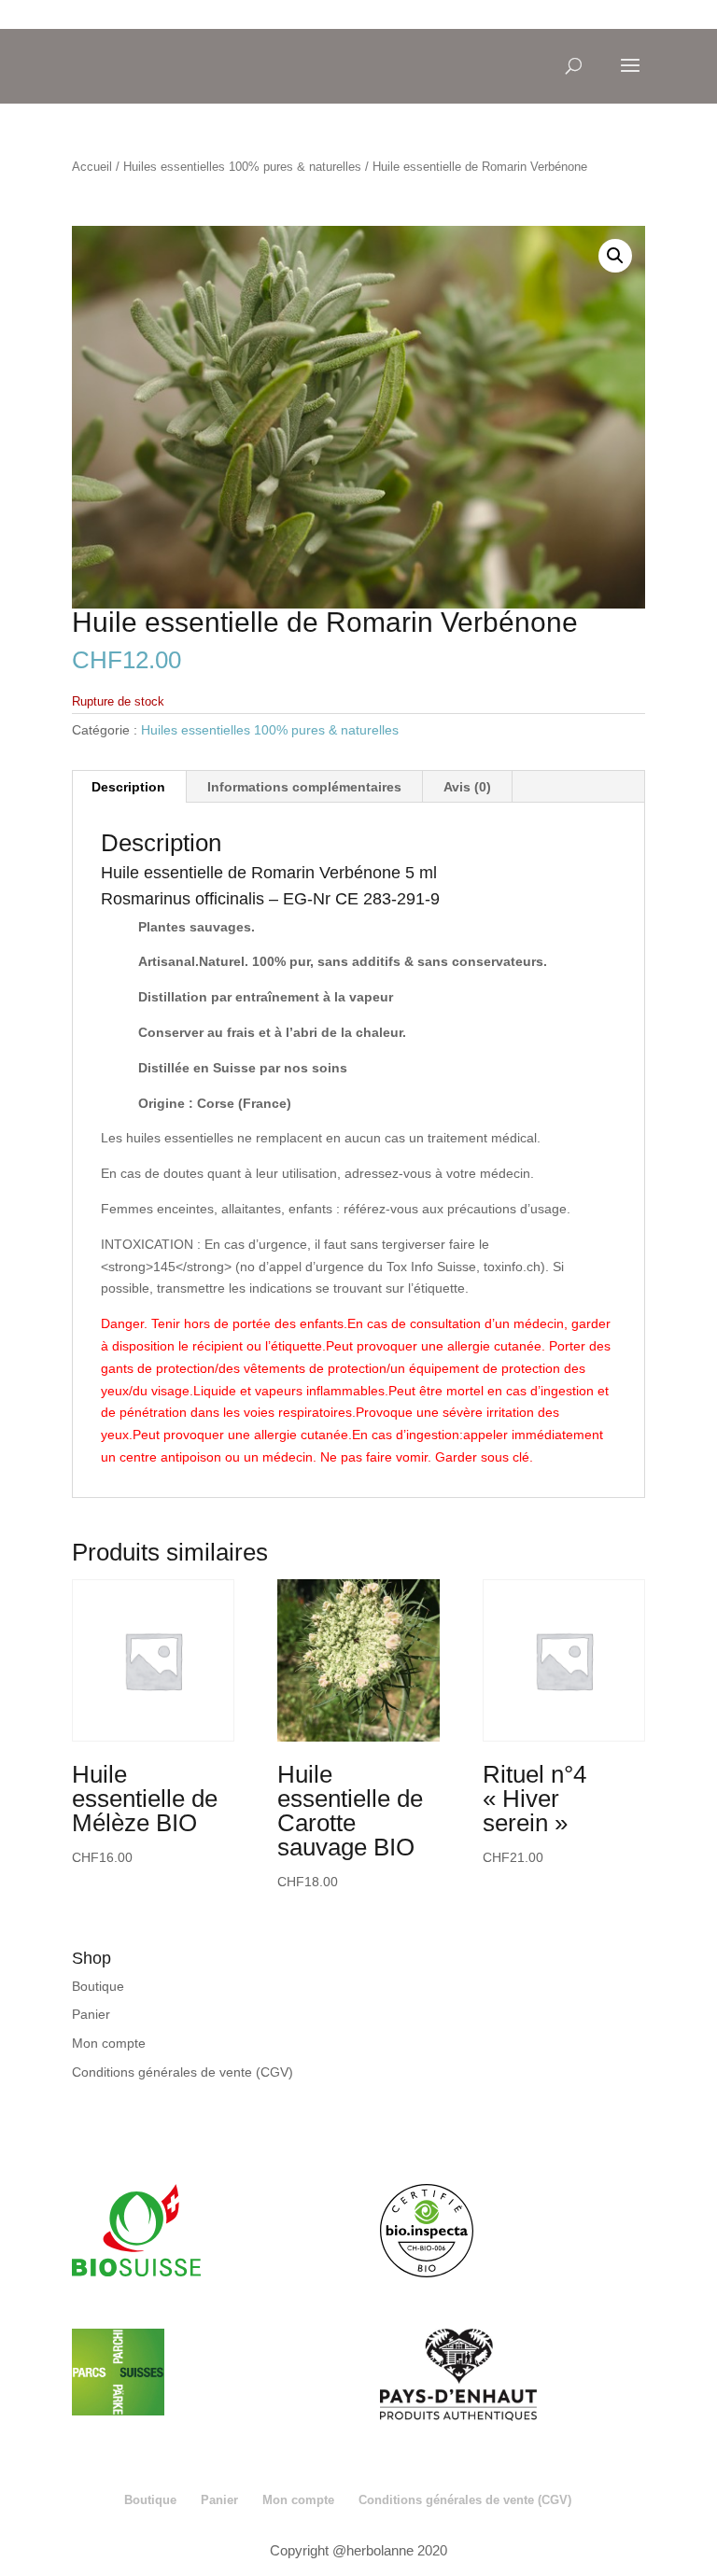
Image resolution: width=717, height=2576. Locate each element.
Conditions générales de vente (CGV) (183, 2072)
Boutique (98, 1986)
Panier (91, 2014)
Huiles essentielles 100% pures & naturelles (242, 167)
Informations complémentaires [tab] (304, 787)
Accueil (92, 167)
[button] (615, 256)
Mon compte (109, 2043)
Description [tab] (128, 787)
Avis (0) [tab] (467, 787)
